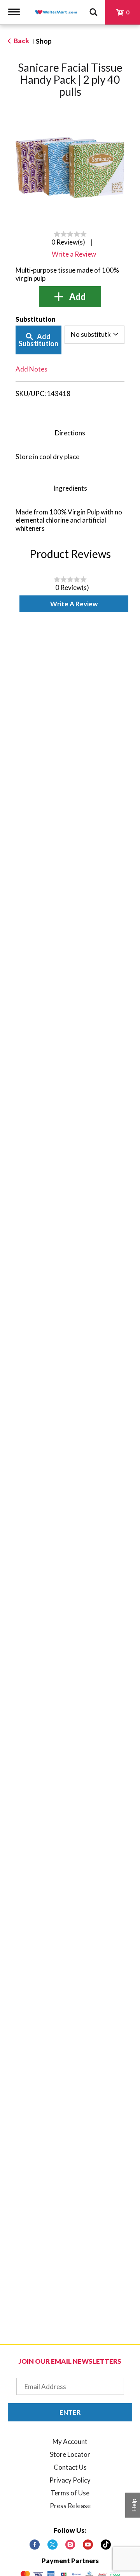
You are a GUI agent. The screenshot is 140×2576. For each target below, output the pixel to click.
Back (21, 41)
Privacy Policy (70, 2480)
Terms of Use (70, 2493)
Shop (44, 41)
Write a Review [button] (74, 254)
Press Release (70, 2506)
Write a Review (74, 604)
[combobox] (94, 335)
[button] (70, 297)
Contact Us (70, 2467)
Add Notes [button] (31, 369)
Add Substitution (38, 340)
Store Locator (70, 2454)
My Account (70, 2441)
